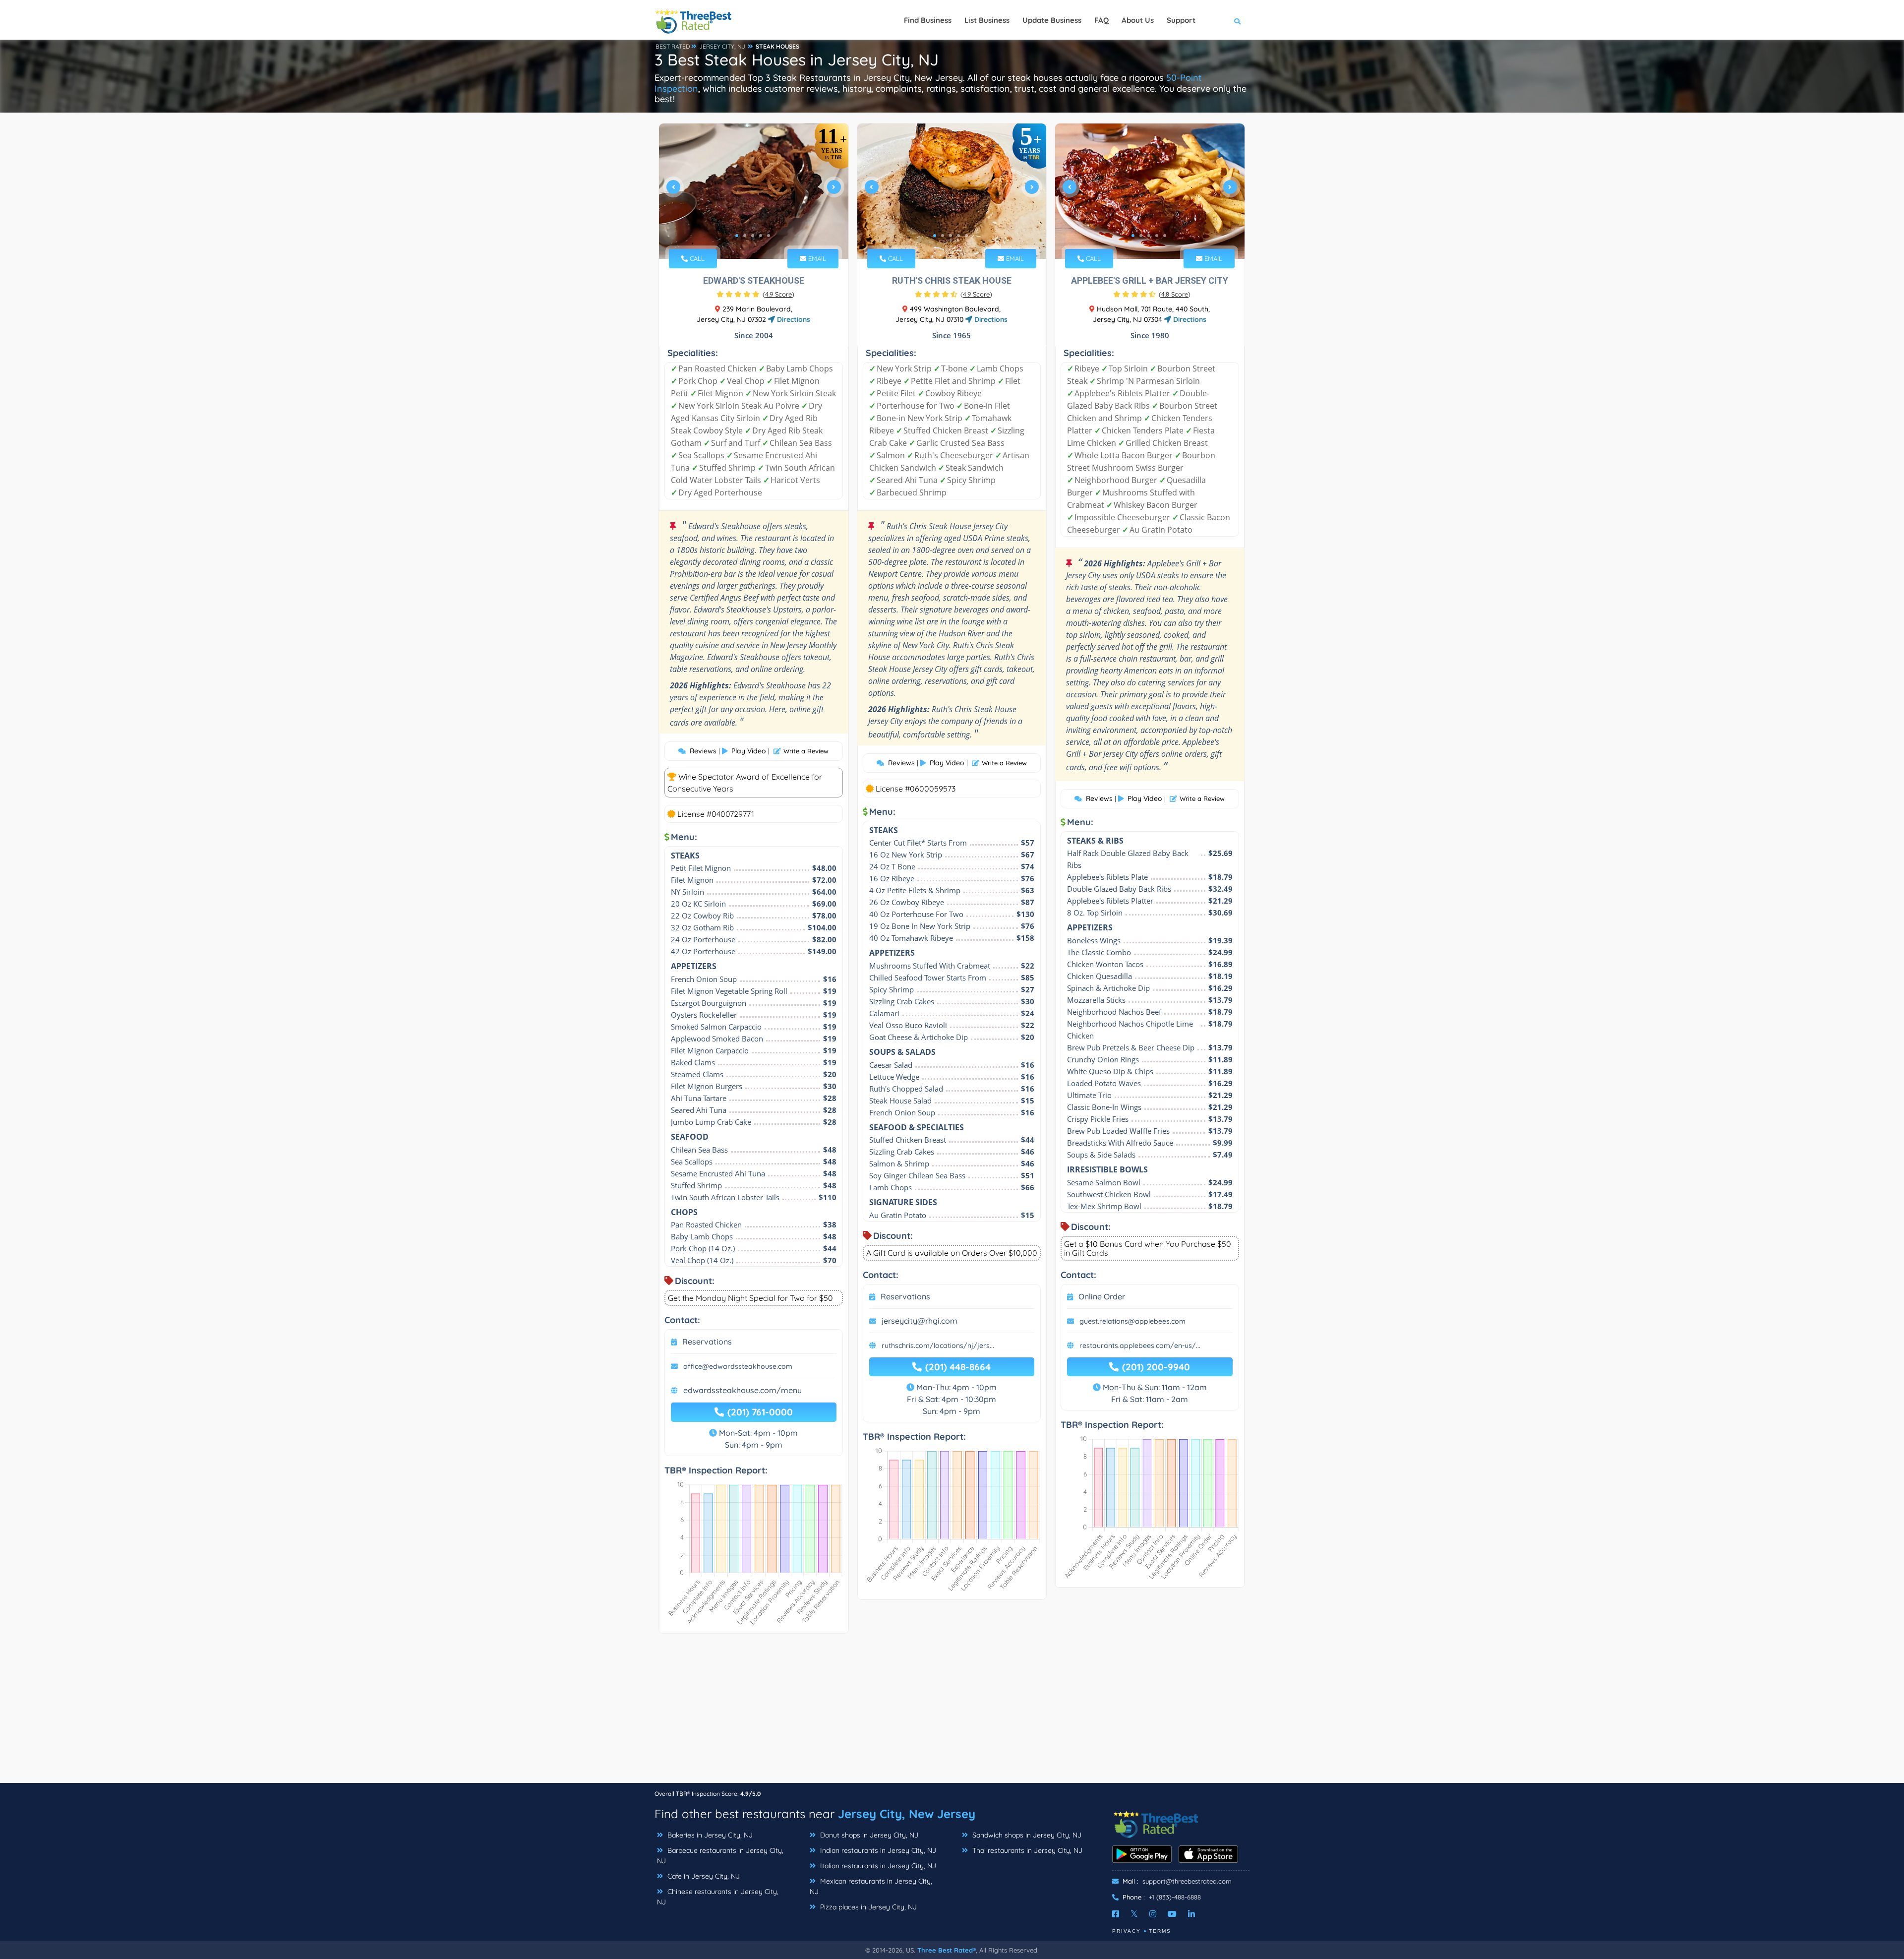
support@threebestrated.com (1187, 1881)
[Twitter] (1134, 1914)
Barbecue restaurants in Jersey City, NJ (720, 1856)
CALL (696, 258)
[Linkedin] (1191, 1914)
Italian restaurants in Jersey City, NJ (877, 1866)
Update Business (1052, 20)
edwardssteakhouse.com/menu (743, 1390)
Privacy (1127, 1931)
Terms (1160, 1931)
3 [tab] (753, 236)
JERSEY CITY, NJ (722, 46)
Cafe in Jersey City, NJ (703, 1876)
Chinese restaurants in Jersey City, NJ (718, 1897)
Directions (793, 319)
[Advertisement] (952, 1713)
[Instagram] (1153, 1914)
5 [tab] (769, 236)
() (778, 294)
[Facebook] (1116, 1914)
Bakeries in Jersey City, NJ (709, 1835)
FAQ (1101, 20)
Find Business (928, 20)
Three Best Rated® (947, 1950)
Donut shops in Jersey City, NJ (868, 1835)
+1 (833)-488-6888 (1175, 1897)
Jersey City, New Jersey (907, 1814)
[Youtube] (1172, 1914)
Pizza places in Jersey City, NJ (867, 1907)
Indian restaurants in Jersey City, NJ (877, 1850)
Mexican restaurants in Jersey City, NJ (871, 1886)
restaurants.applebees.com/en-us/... (1140, 1346)
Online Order (1102, 1296)
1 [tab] (737, 236)
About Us (1138, 20)
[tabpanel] (754, 191)
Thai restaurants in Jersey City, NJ (1026, 1850)
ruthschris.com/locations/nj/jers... (938, 1346)
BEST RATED (673, 46)
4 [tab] (761, 236)
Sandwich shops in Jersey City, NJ (1026, 1835)
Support (1181, 20)
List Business (987, 20)
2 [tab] (745, 236)
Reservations (707, 1342)
